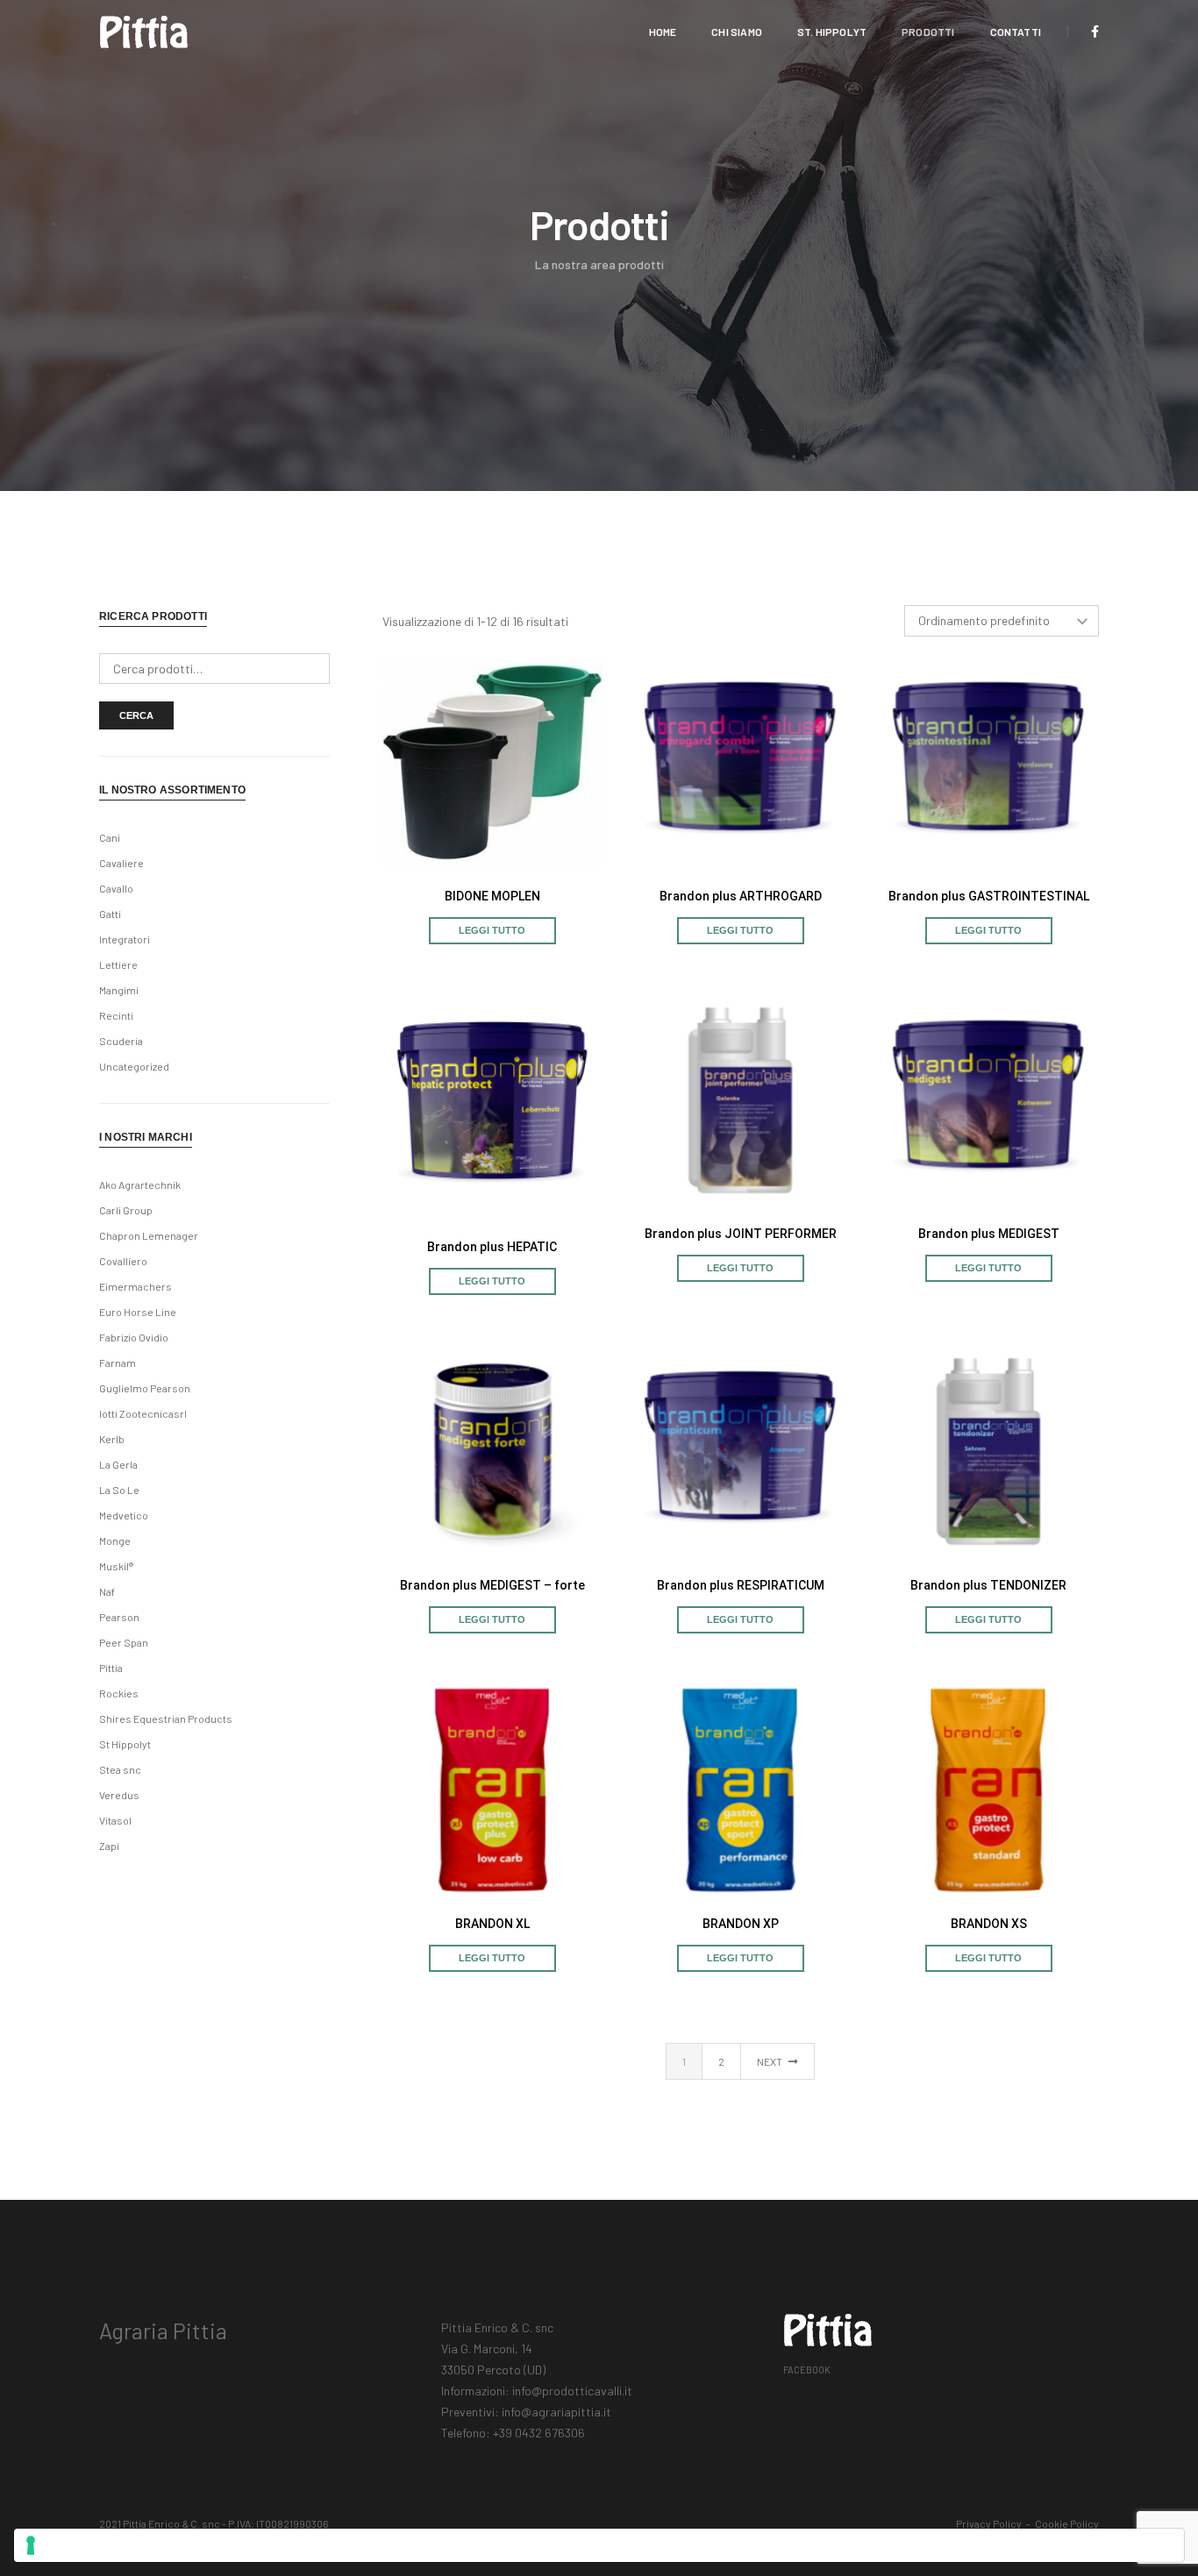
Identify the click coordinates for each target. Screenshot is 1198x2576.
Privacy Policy (989, 2523)
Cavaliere (121, 863)
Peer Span (124, 1642)
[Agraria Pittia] (144, 30)
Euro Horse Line (138, 1312)
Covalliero (123, 1261)
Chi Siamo (737, 32)
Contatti (1016, 32)
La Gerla (118, 1464)
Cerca (136, 715)
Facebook (807, 2370)
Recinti (116, 1015)
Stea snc (120, 1769)
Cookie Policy (1067, 2523)
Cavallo (116, 888)
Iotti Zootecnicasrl (143, 1413)
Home (663, 32)
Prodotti (928, 32)
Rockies (119, 1693)
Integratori (125, 939)
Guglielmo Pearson (145, 1388)
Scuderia (121, 1041)
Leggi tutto (492, 930)
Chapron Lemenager (149, 1235)
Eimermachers (135, 1286)
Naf (107, 1591)
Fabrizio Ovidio (134, 1337)
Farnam (118, 1363)
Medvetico (124, 1515)
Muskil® (116, 1566)
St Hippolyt (125, 1744)
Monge (115, 1541)
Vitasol (115, 1820)
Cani (110, 837)
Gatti (110, 914)
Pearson (119, 1617)
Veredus (119, 1795)
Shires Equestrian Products (166, 1719)
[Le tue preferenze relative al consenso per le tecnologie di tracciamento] (599, 2545)
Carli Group (126, 1210)
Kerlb (112, 1439)
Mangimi (119, 990)
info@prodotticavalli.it (572, 2391)
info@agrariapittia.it (556, 2412)
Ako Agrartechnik (140, 1185)
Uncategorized (134, 1066)
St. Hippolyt (832, 32)
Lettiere (118, 964)
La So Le (119, 1490)
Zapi (109, 1846)
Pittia (111, 1668)
